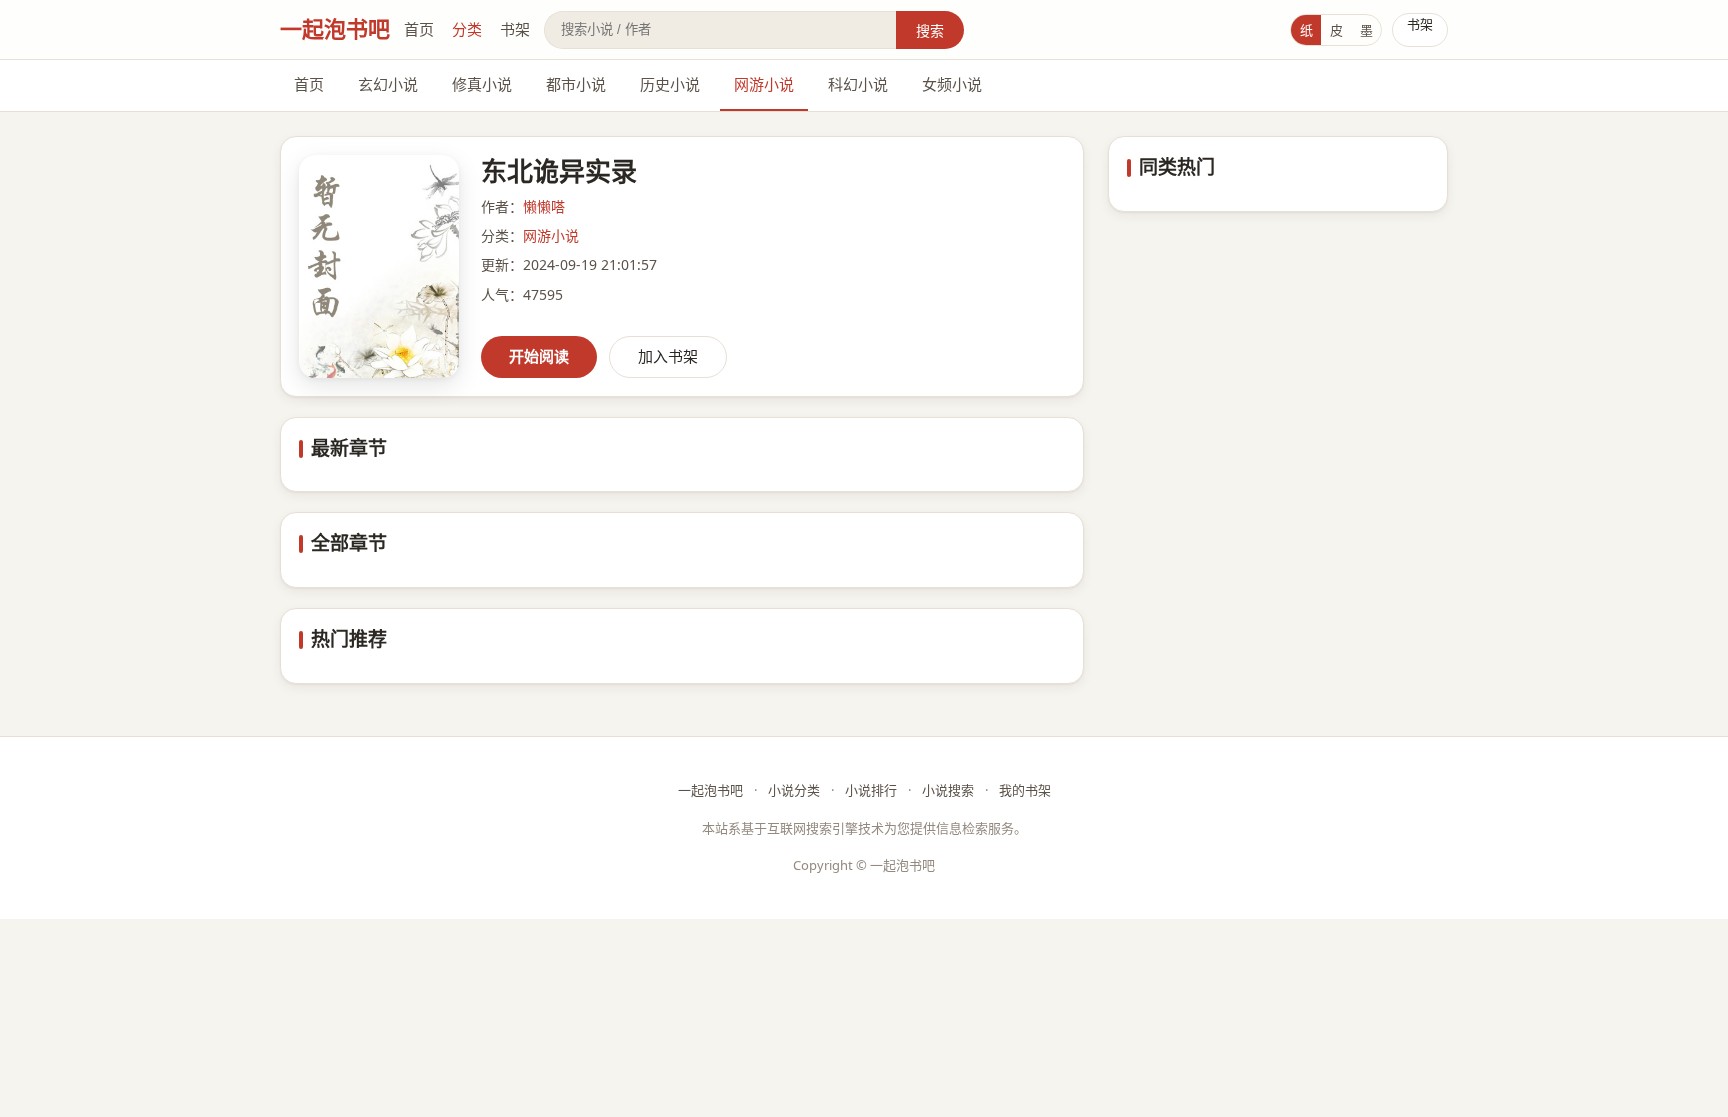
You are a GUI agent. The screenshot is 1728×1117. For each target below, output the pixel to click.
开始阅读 (539, 356)
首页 (419, 29)
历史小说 (670, 84)
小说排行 (871, 790)
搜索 (930, 30)
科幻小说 (858, 84)
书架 (515, 29)
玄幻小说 (388, 84)
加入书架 (668, 356)
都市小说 (576, 84)
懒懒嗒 (544, 206)
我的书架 (1025, 790)
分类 (467, 29)
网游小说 (764, 84)
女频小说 (952, 84)
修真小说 (482, 84)
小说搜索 (948, 790)
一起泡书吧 (335, 28)
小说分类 (794, 790)
